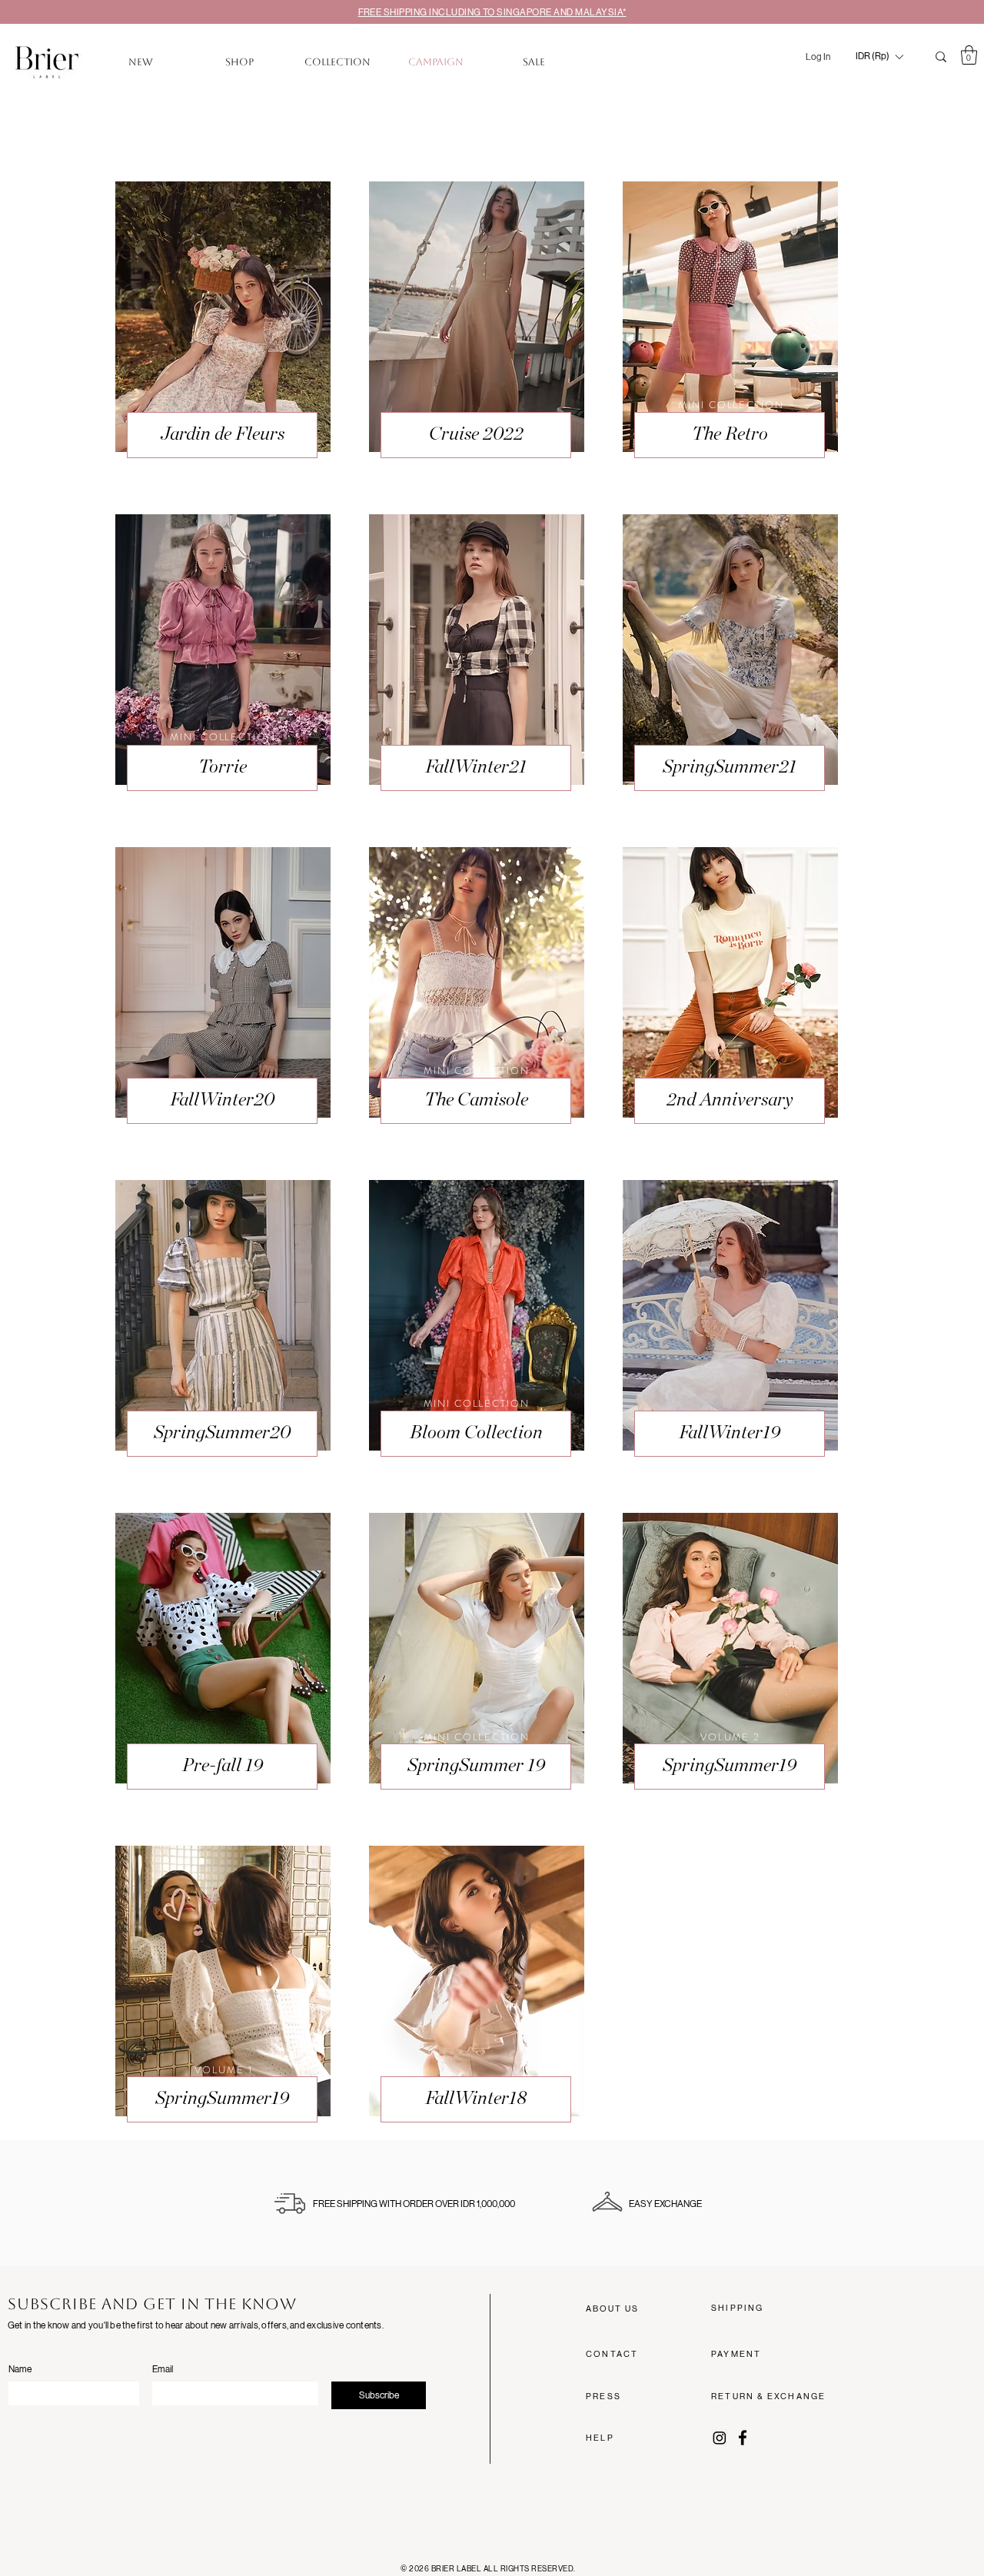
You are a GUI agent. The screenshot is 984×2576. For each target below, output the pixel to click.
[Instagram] (720, 2438)
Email (163, 2369)
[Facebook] (743, 2438)
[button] (879, 57)
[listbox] (879, 57)
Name (20, 2369)
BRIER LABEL (457, 2569)
